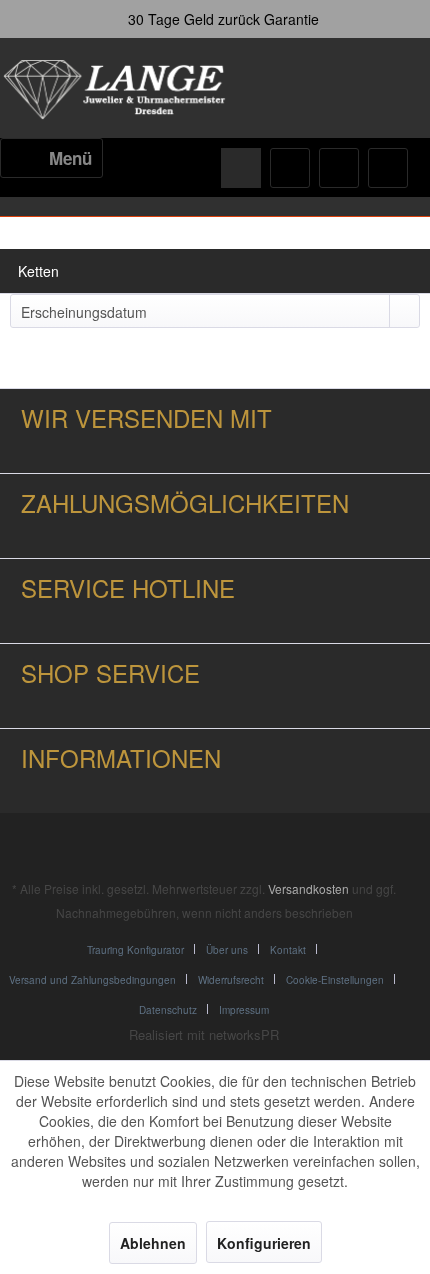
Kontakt (288, 950)
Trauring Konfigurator (135, 950)
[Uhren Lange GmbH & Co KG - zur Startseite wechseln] (116, 90)
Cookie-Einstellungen (335, 980)
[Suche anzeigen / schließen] (241, 168)
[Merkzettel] (290, 168)
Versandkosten (308, 888)
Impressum (244, 1010)
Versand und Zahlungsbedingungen (92, 980)
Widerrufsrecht (231, 980)
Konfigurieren (264, 1243)
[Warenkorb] (388, 168)
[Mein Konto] (339, 168)
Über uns (227, 950)
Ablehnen (153, 1243)
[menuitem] (51, 158)
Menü (70, 158)
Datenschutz (168, 1010)
